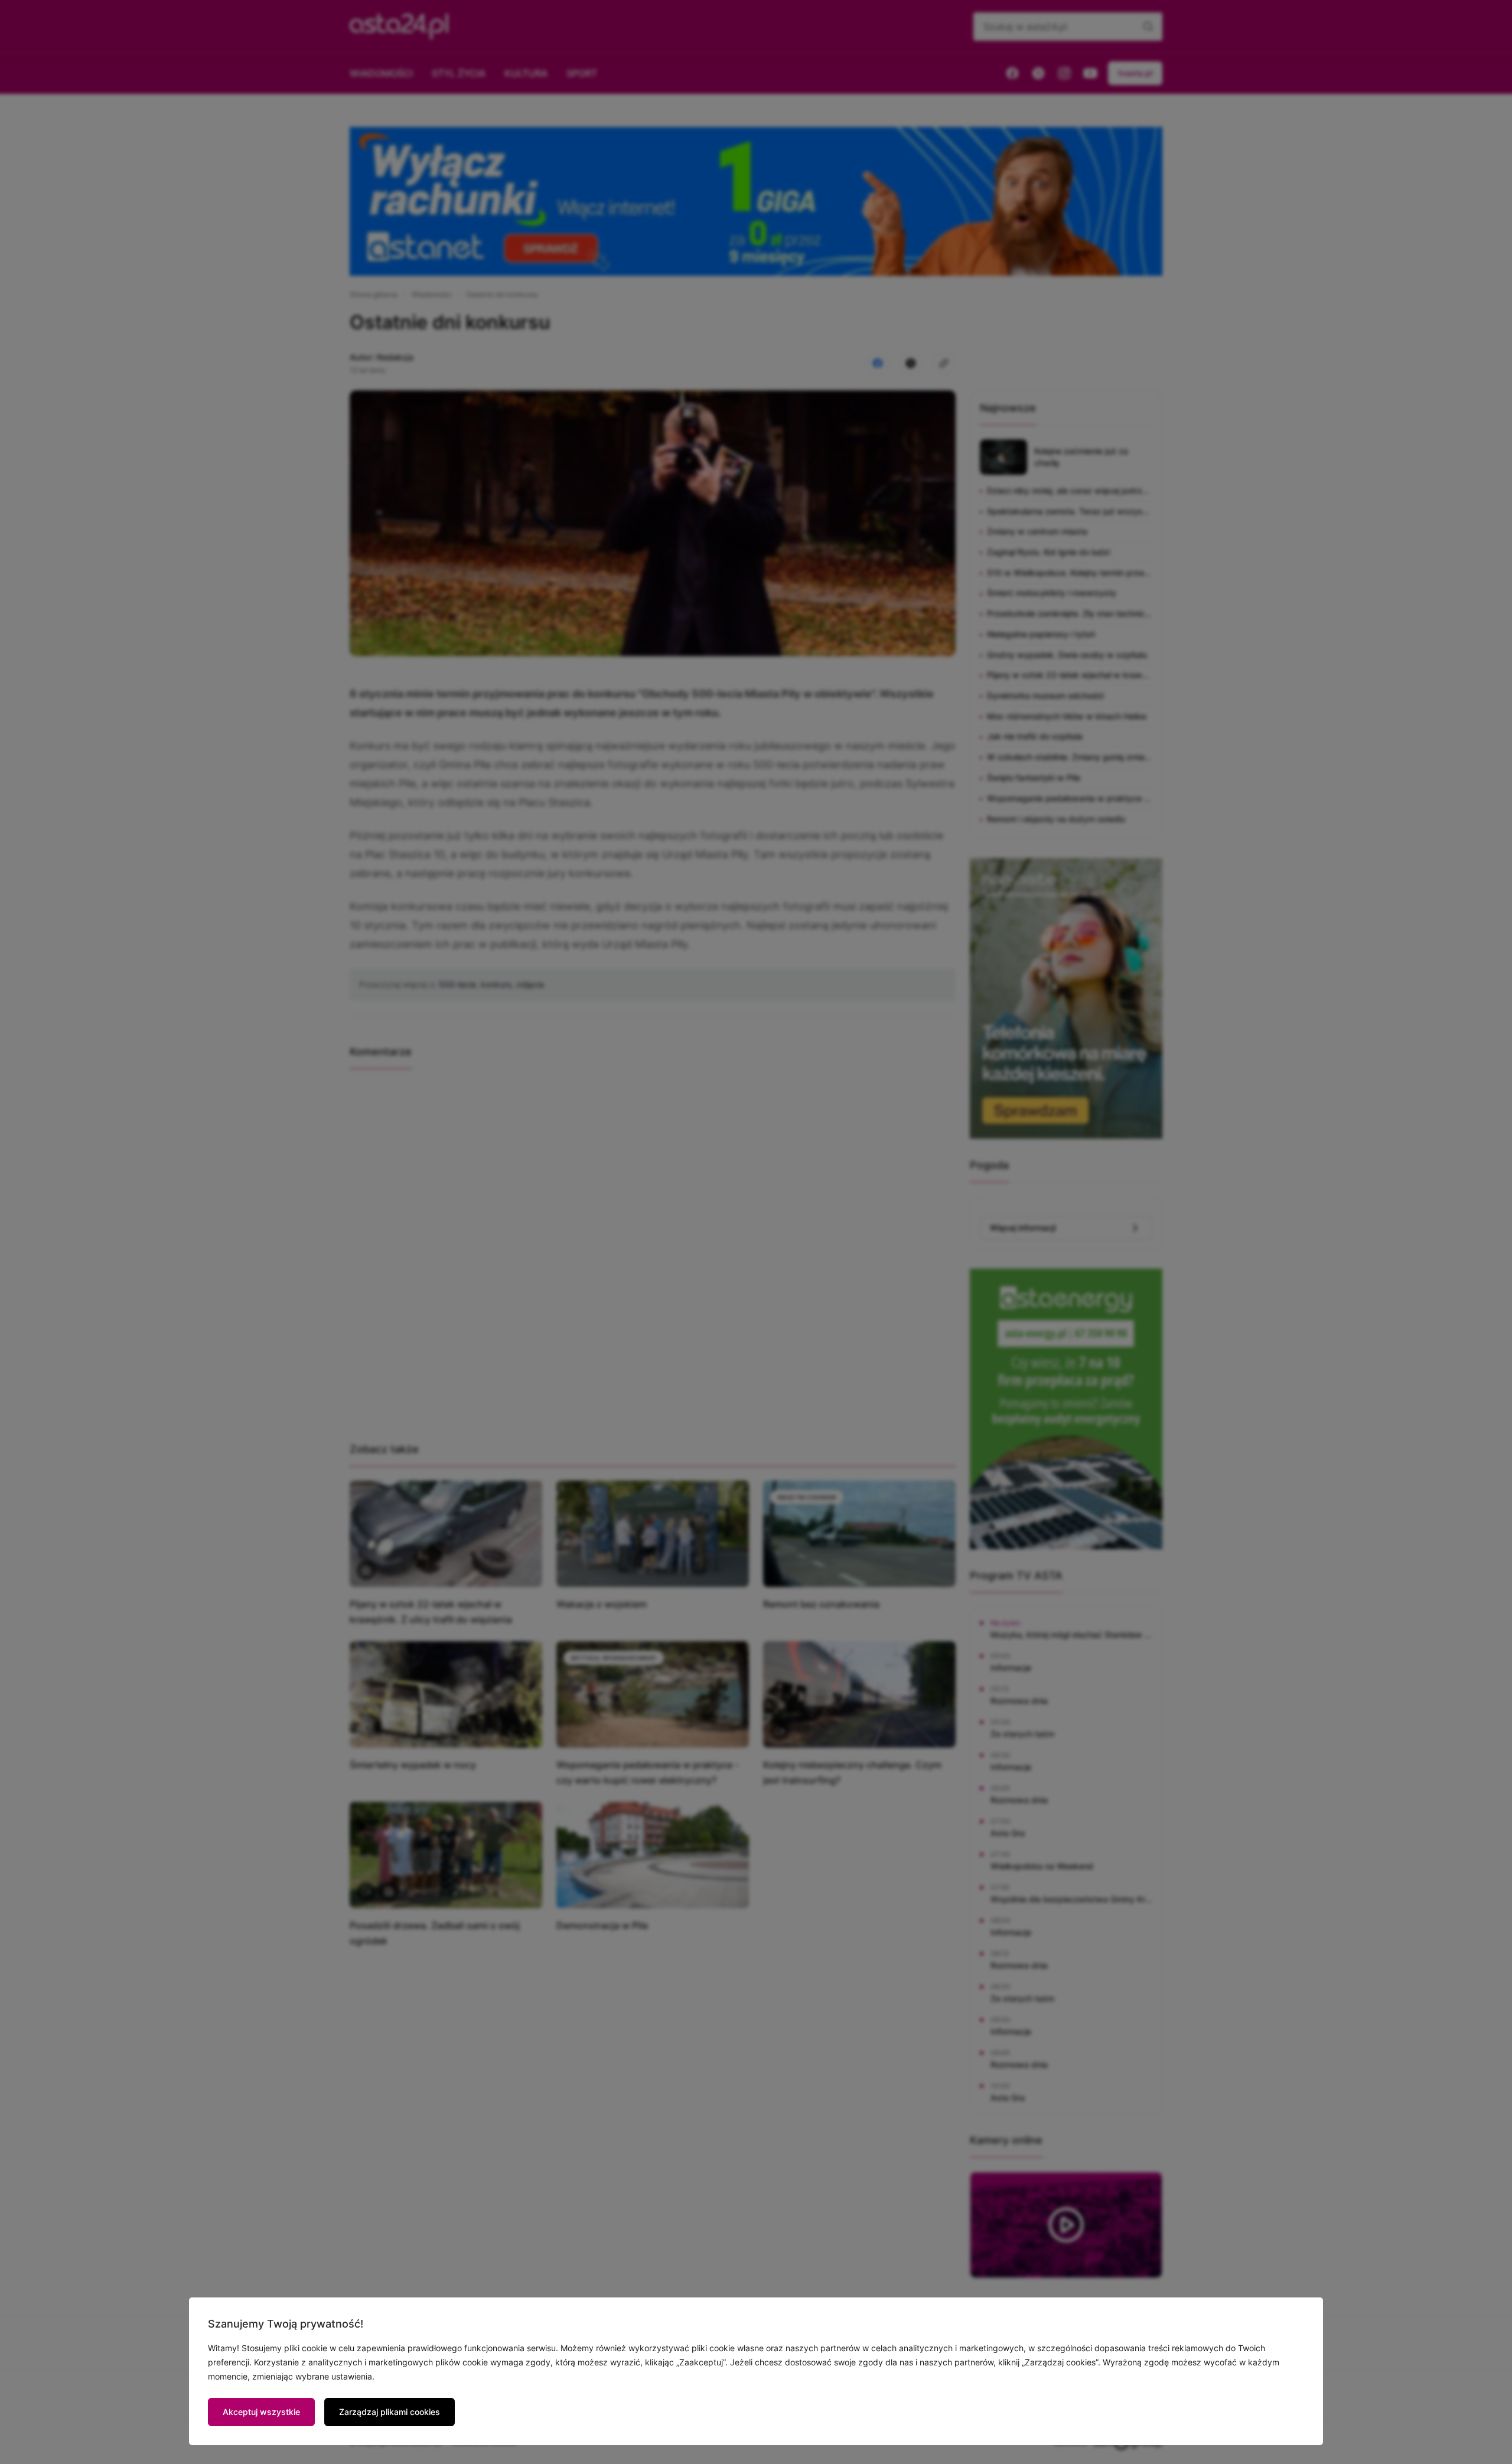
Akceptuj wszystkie (261, 2412)
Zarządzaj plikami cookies (390, 2412)
